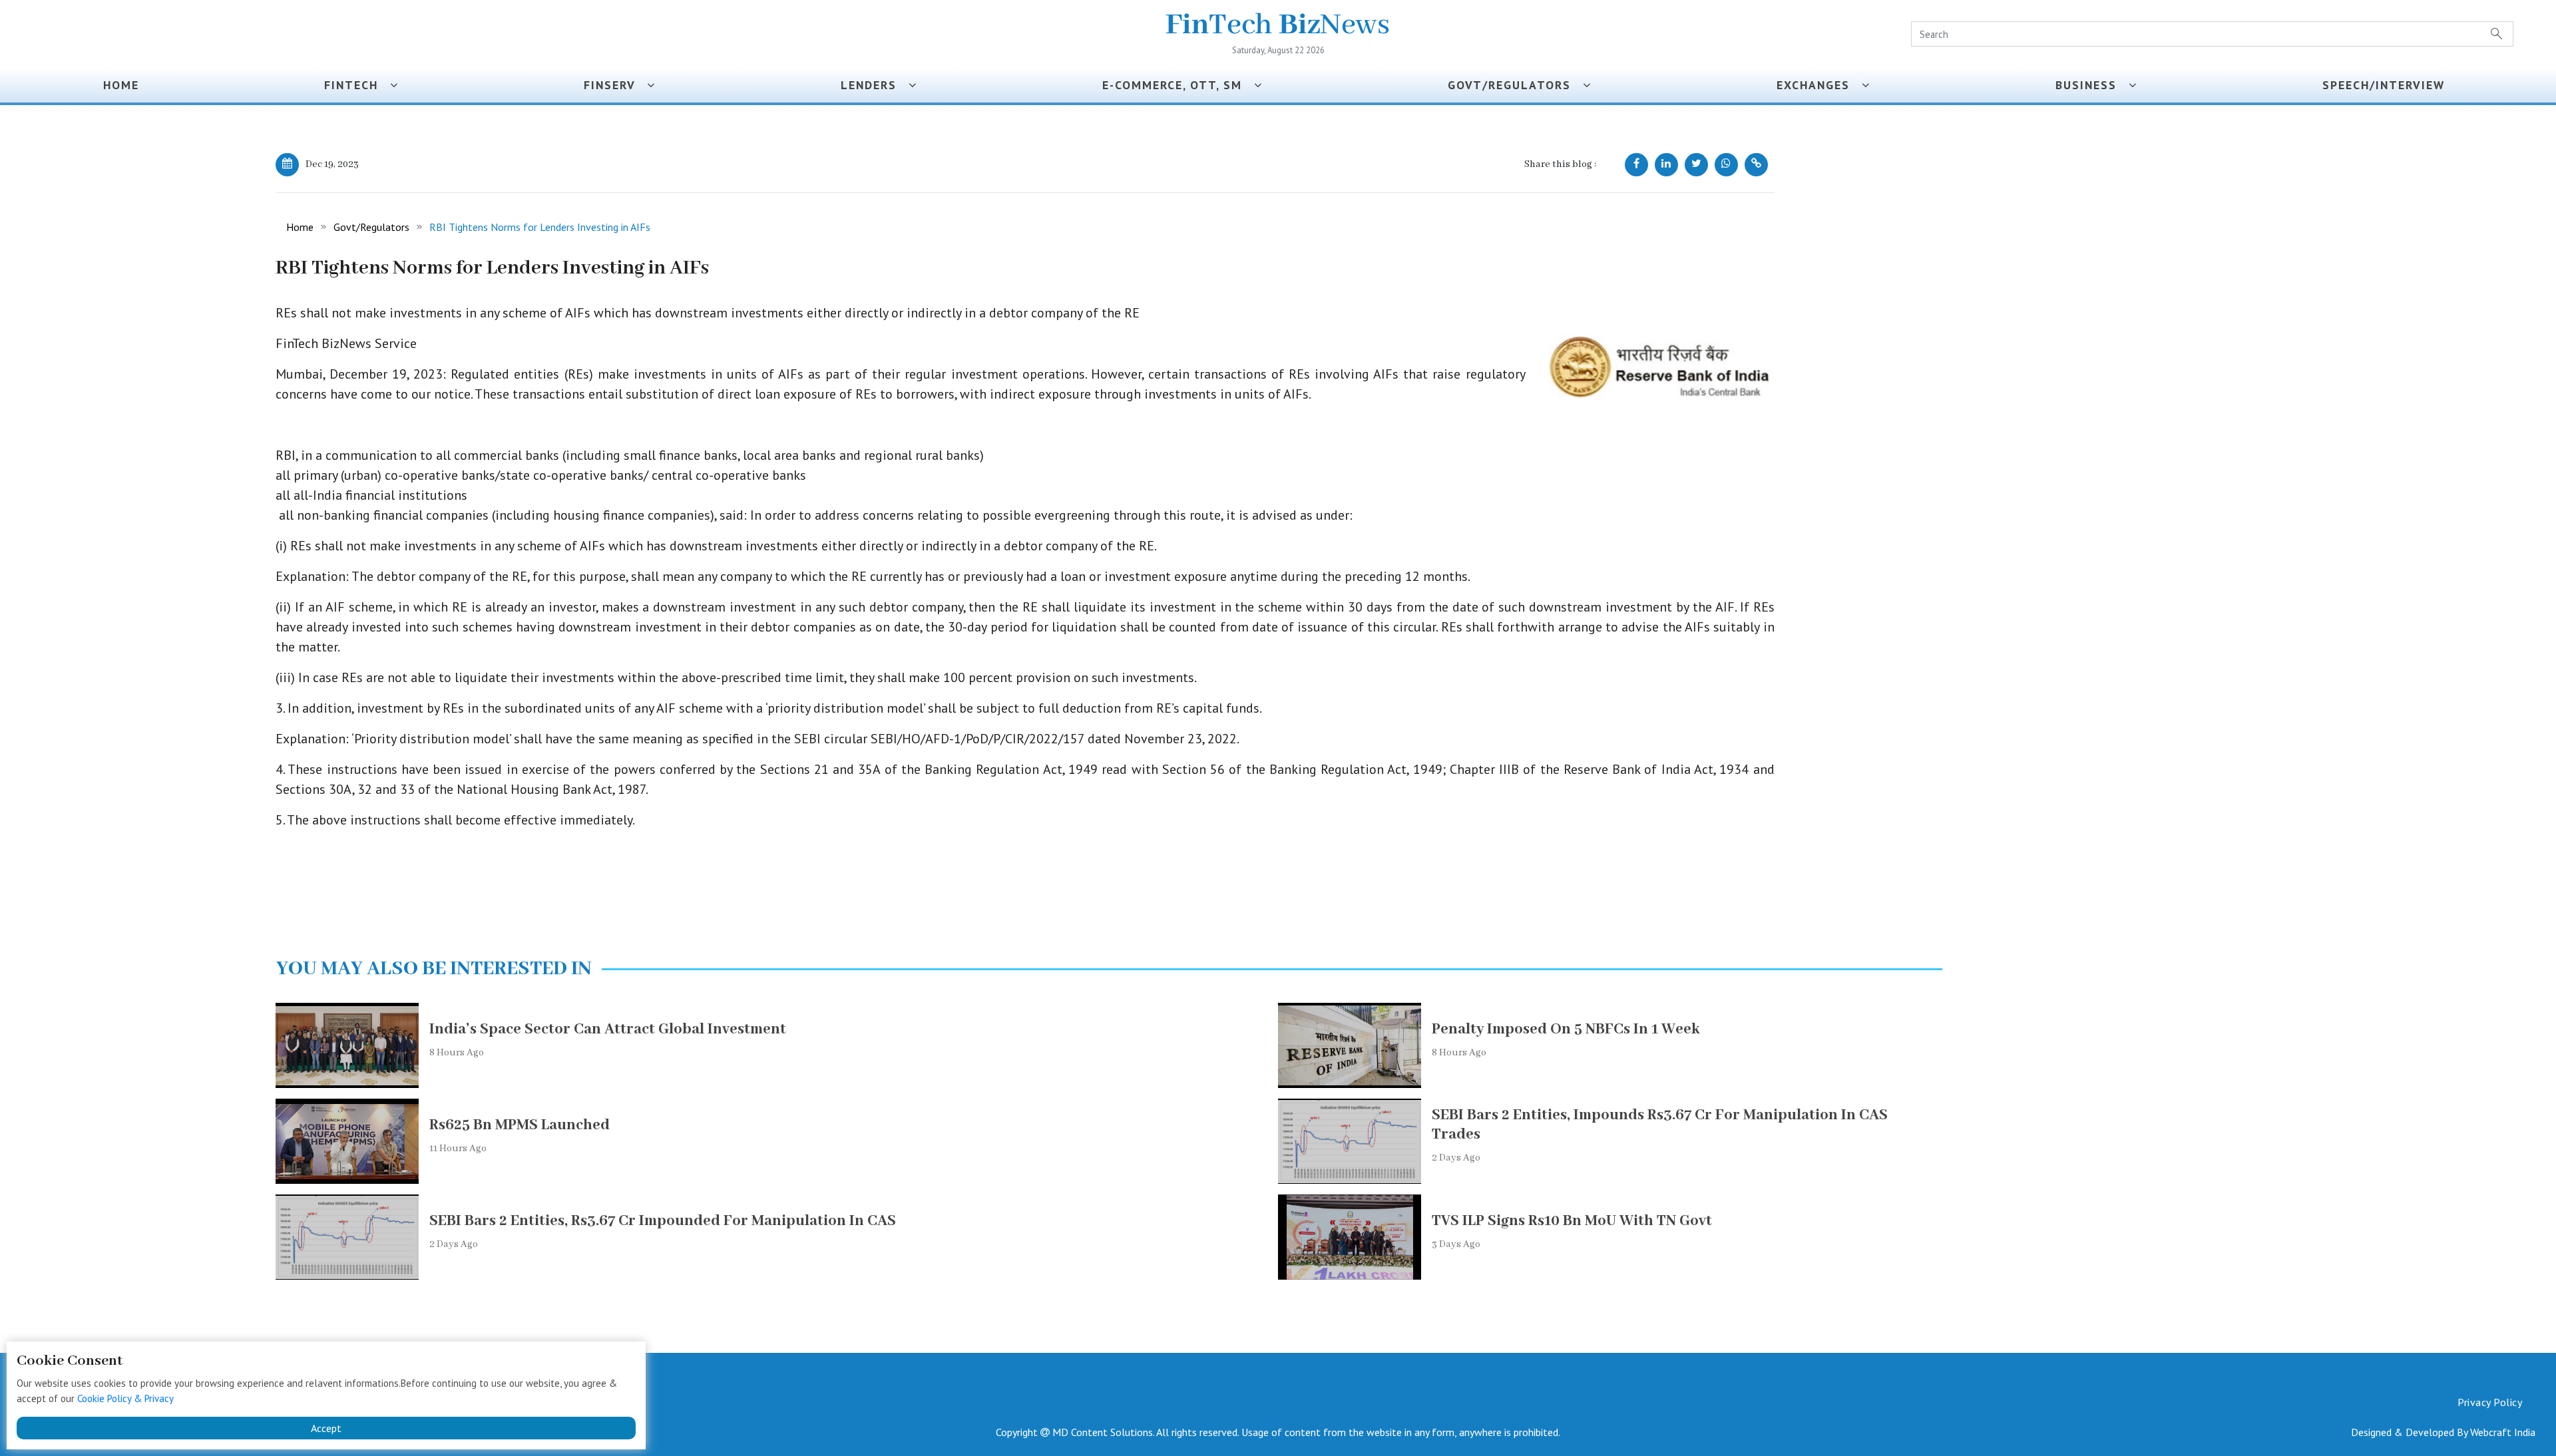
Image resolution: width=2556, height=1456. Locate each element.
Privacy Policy (2490, 1402)
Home (121, 85)
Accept (326, 1428)
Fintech (357, 85)
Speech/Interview (2388, 85)
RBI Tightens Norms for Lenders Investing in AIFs (540, 227)
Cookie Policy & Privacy (125, 1398)
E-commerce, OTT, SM (1178, 85)
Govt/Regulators (1515, 85)
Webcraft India (2503, 1432)
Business (2092, 85)
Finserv (615, 85)
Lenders (875, 85)
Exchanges (1819, 85)
